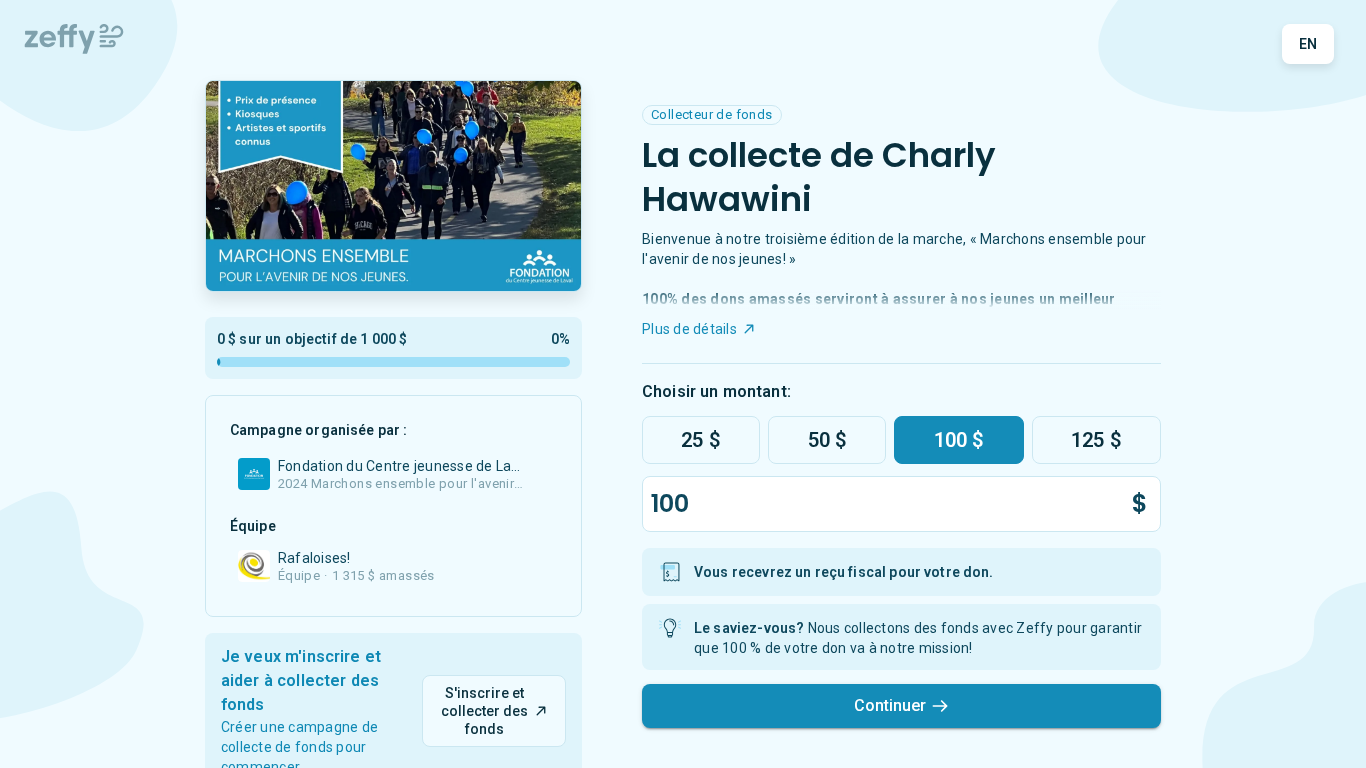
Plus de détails (689, 329)
